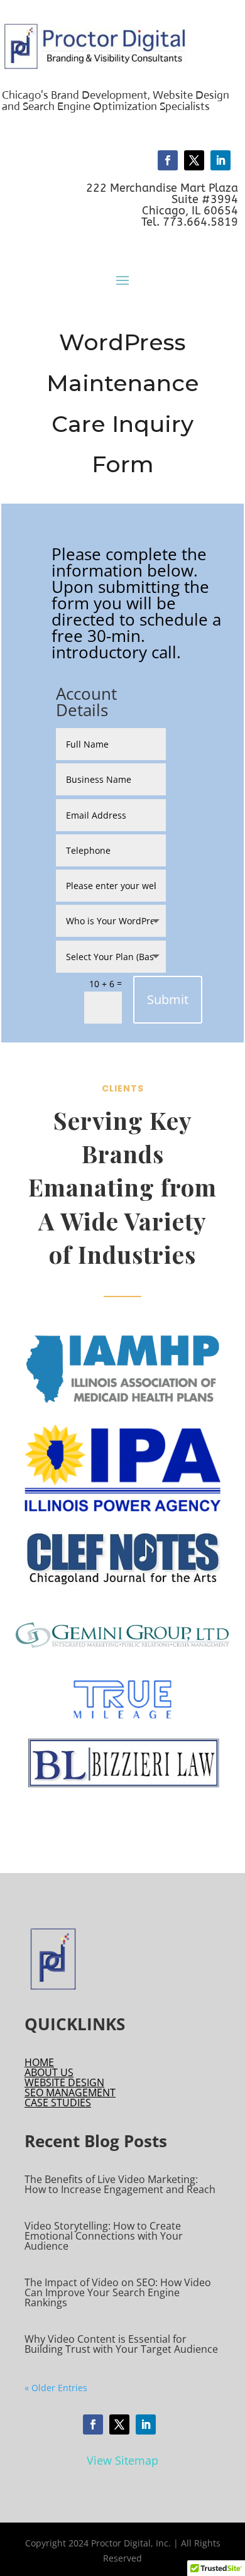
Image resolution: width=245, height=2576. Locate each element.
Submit (168, 999)
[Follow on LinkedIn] (220, 160)
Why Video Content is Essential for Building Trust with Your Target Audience (121, 2344)
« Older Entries (56, 2388)
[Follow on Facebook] (168, 160)
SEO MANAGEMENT (70, 2092)
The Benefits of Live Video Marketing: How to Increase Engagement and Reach (120, 2184)
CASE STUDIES (58, 2103)
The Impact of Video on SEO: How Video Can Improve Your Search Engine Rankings (118, 2292)
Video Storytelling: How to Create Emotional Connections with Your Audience (104, 2236)
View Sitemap (122, 2460)
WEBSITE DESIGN (64, 2082)
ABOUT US (49, 2072)
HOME (39, 2062)
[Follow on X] (194, 160)
